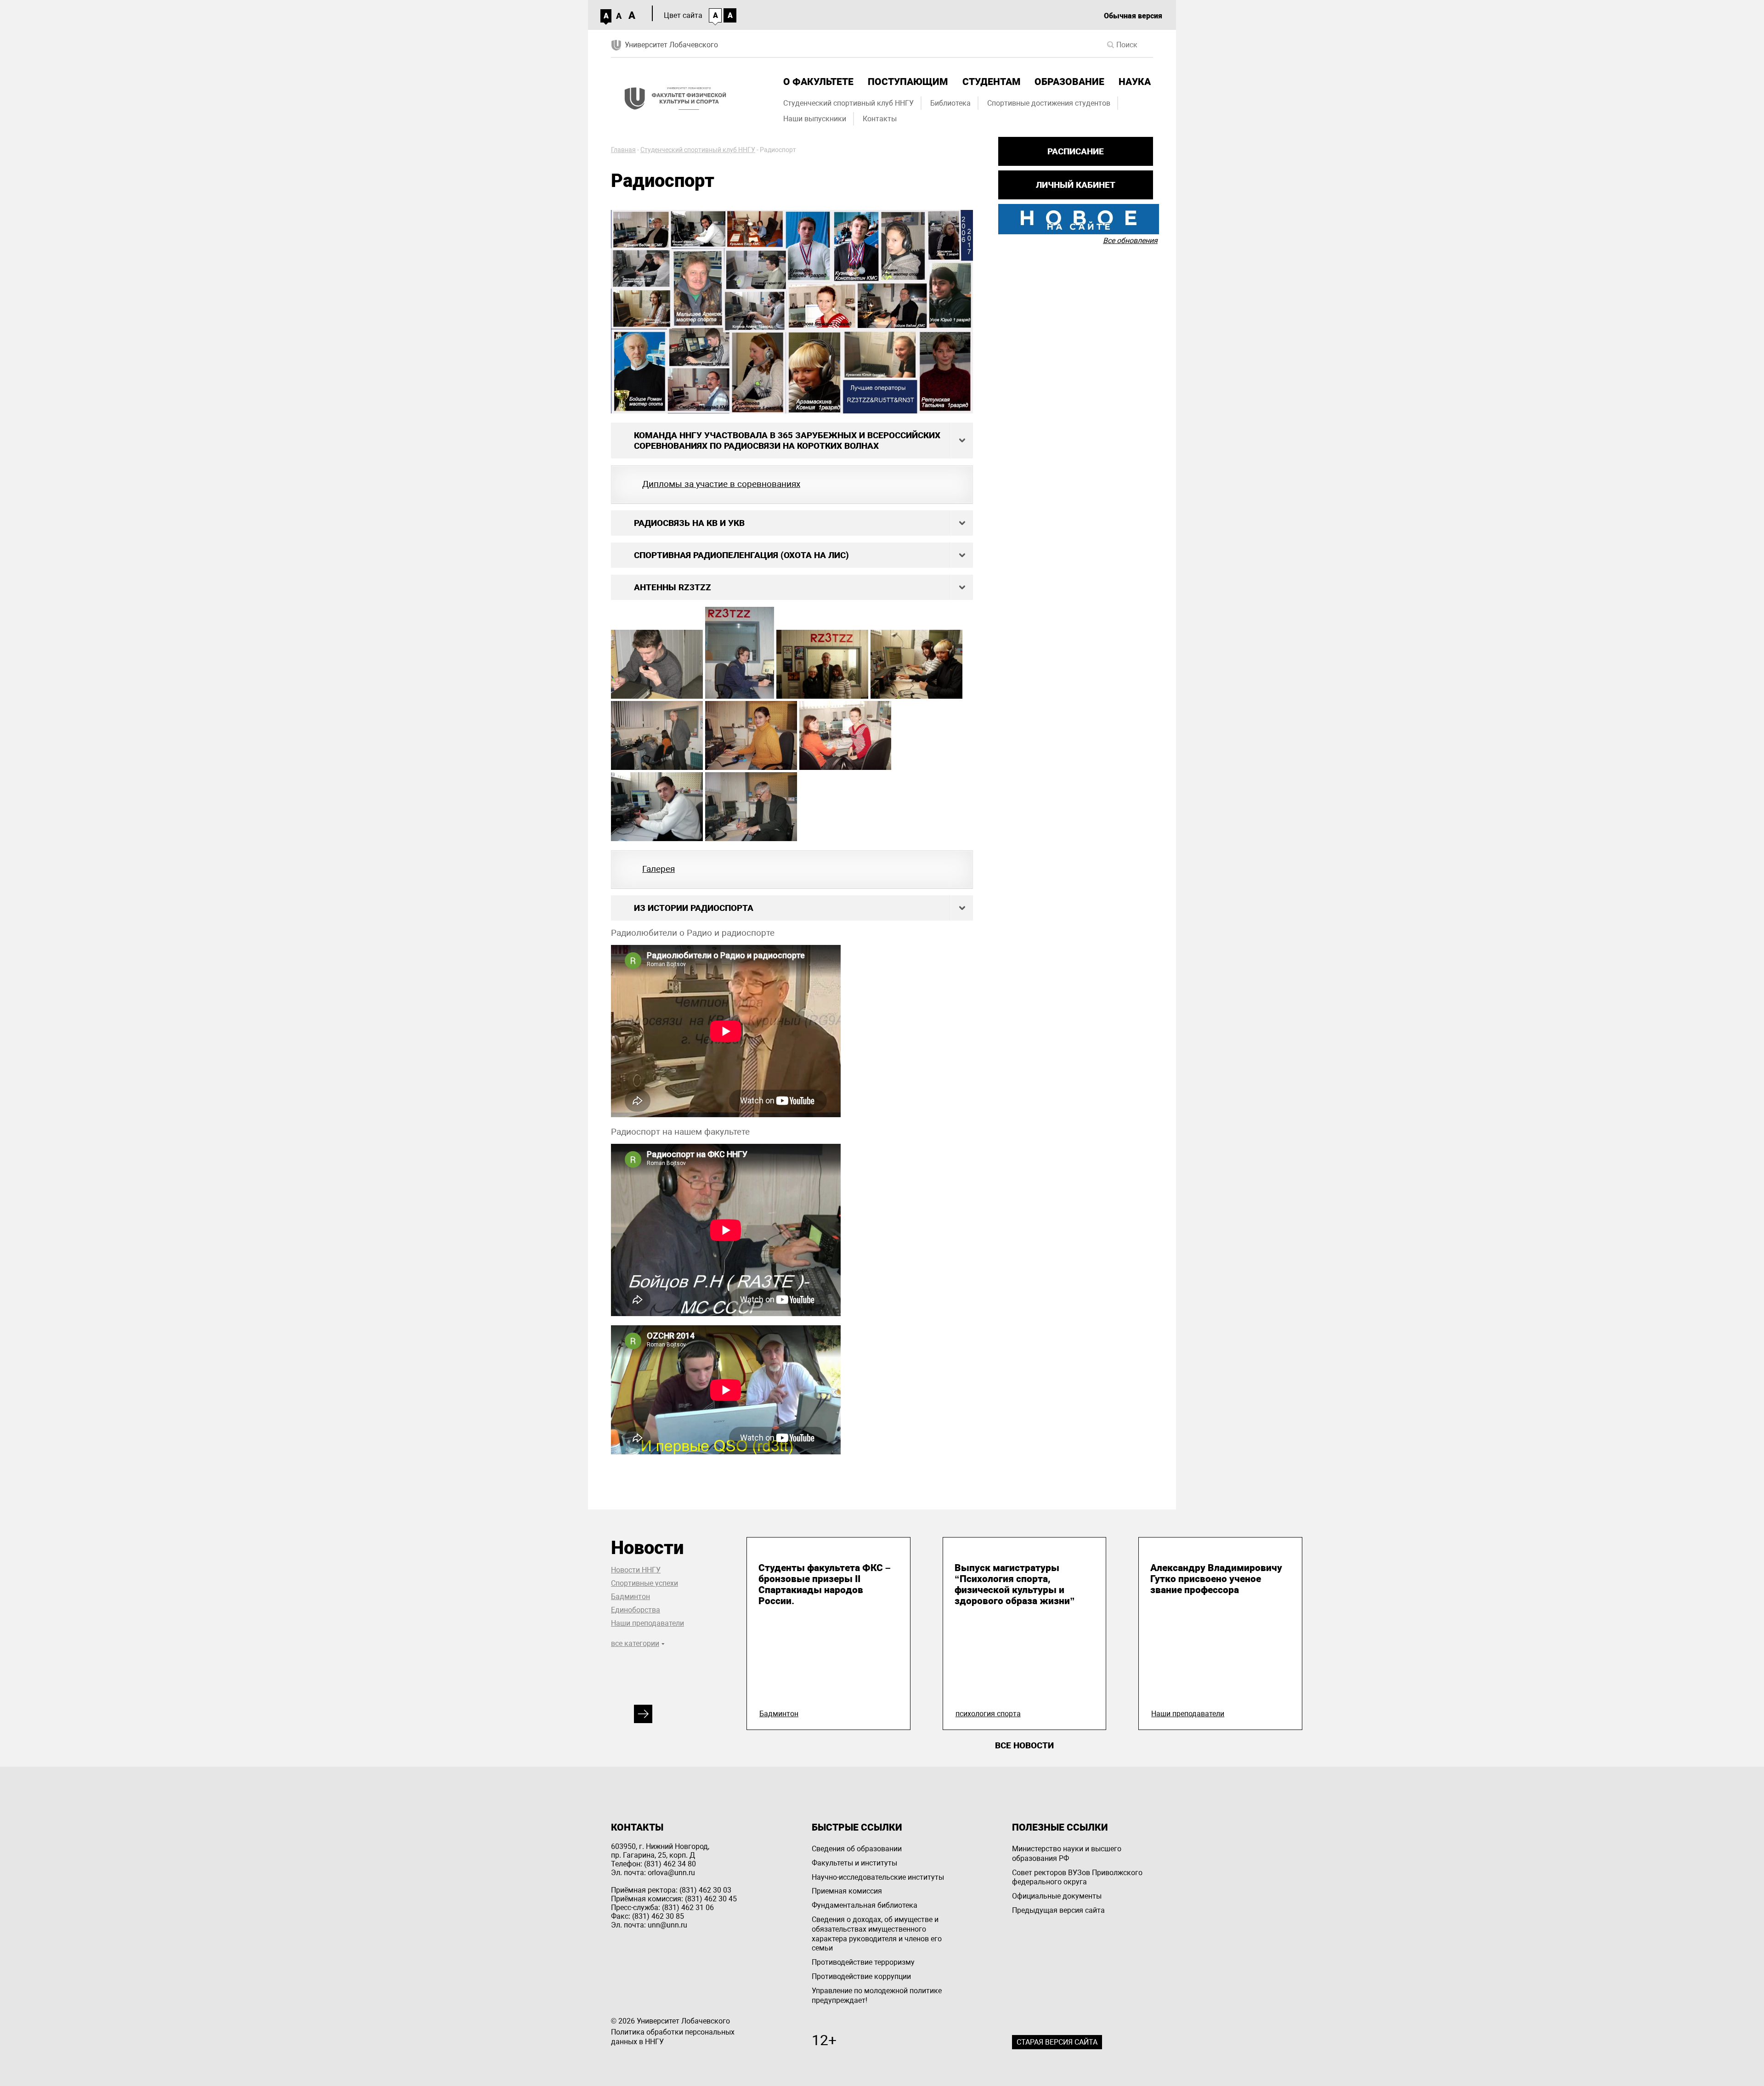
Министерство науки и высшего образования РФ (1067, 1854)
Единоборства (636, 1610)
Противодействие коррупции (861, 1976)
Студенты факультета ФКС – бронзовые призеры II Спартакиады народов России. (825, 1584)
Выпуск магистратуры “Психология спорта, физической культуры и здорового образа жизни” (1015, 1584)
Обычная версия (1133, 16)
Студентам (991, 82)
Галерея (659, 869)
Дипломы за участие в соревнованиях (721, 484)
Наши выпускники (815, 119)
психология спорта (988, 1714)
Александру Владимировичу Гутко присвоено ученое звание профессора (1216, 1579)
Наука (1135, 82)
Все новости (1024, 1745)
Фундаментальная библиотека (865, 1905)
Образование (1069, 82)
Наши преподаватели (647, 1623)
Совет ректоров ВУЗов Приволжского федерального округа (1077, 1877)
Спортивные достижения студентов (1049, 103)
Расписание (1076, 151)
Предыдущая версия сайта (1058, 1910)
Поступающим (908, 82)
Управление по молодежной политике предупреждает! (877, 1996)
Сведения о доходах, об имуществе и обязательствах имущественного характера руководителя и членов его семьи (877, 1934)
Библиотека (950, 103)
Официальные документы (1057, 1896)
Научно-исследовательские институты (878, 1877)
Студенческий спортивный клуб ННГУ (848, 103)
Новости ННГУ (636, 1570)
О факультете (818, 82)
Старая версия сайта (1057, 2042)
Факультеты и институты (854, 1863)
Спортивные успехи (645, 1583)
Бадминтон (630, 1597)
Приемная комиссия (847, 1891)
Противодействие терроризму (863, 1962)
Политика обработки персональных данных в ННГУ (673, 2037)
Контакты (880, 119)
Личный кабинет (1076, 185)
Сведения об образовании (857, 1849)
